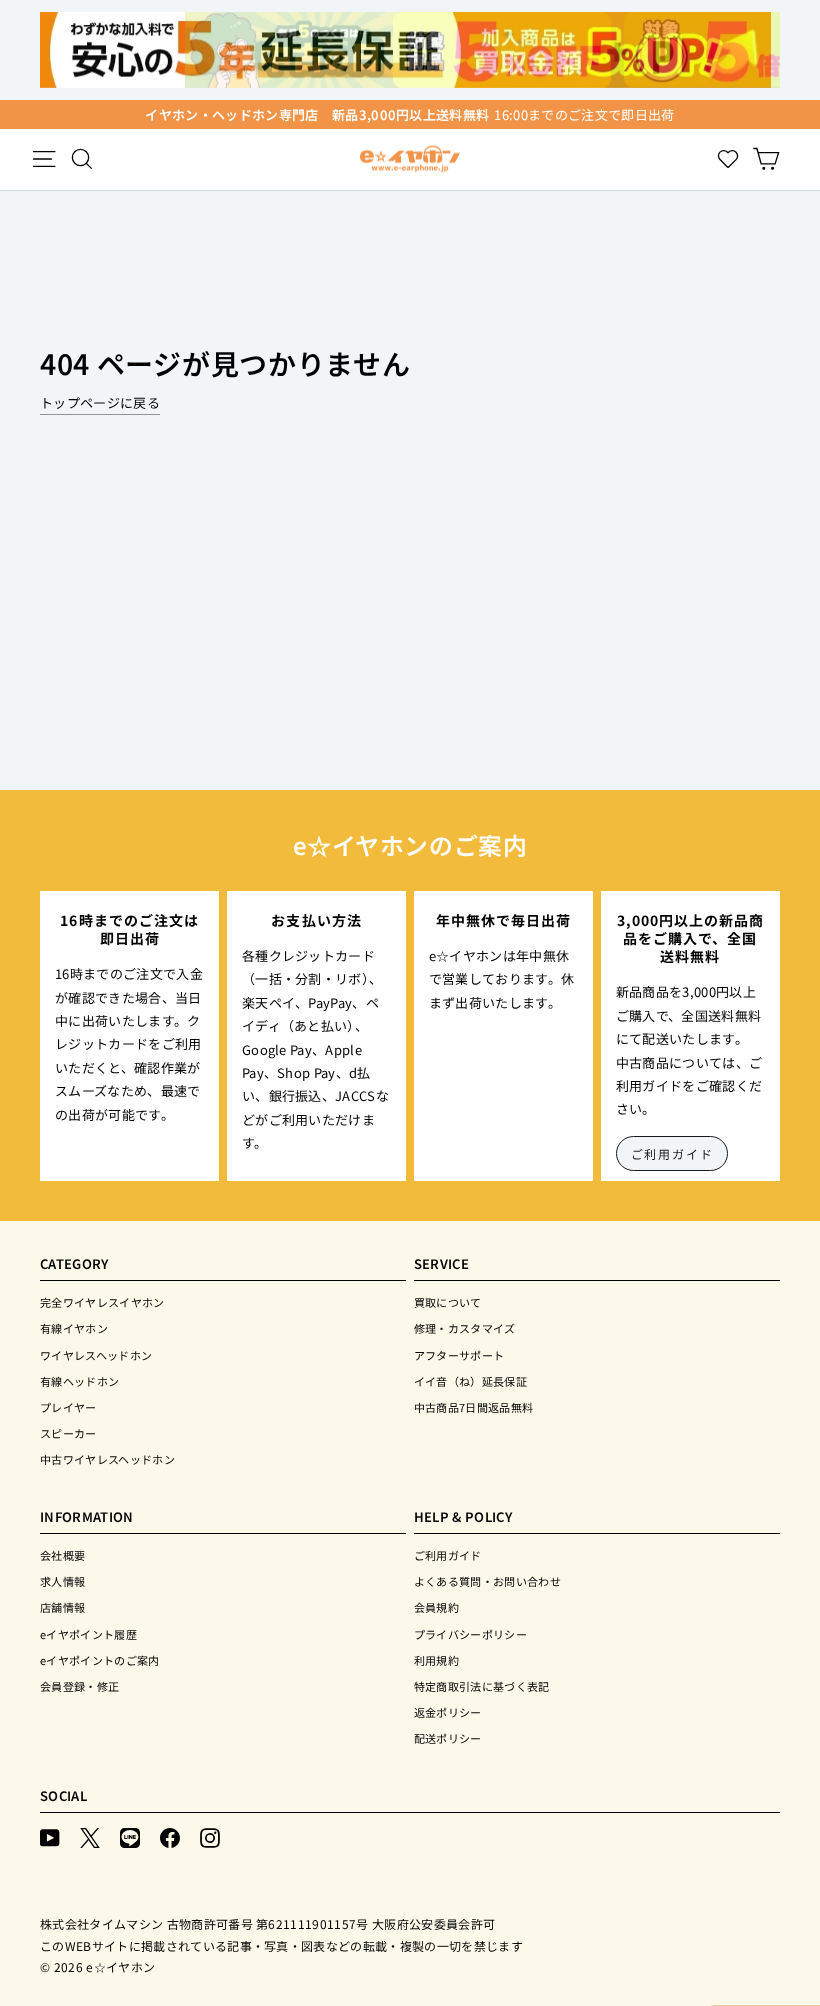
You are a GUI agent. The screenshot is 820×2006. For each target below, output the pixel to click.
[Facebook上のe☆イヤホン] (170, 1836)
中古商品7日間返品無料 (474, 1407)
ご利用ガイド (672, 1153)
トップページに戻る (100, 402)
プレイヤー (68, 1407)
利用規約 (436, 1660)
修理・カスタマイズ (465, 1328)
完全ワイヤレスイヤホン (102, 1302)
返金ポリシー (448, 1712)
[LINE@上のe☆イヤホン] (130, 1836)
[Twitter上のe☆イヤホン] (90, 1836)
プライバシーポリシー (470, 1634)
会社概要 (62, 1555)
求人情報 (62, 1581)
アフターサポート (459, 1355)
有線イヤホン (74, 1328)
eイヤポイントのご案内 (100, 1660)
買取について (448, 1302)
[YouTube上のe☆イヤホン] (50, 1836)
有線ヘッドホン (79, 1381)
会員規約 (436, 1607)
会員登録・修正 (79, 1686)
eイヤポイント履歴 (88, 1634)
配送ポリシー (448, 1738)
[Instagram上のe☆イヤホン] (210, 1836)
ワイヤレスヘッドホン (96, 1355)
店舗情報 (62, 1607)
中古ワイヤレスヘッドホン (107, 1459)
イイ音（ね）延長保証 (470, 1381)
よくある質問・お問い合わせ (487, 1581)
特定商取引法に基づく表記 (482, 1686)
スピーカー (68, 1433)
